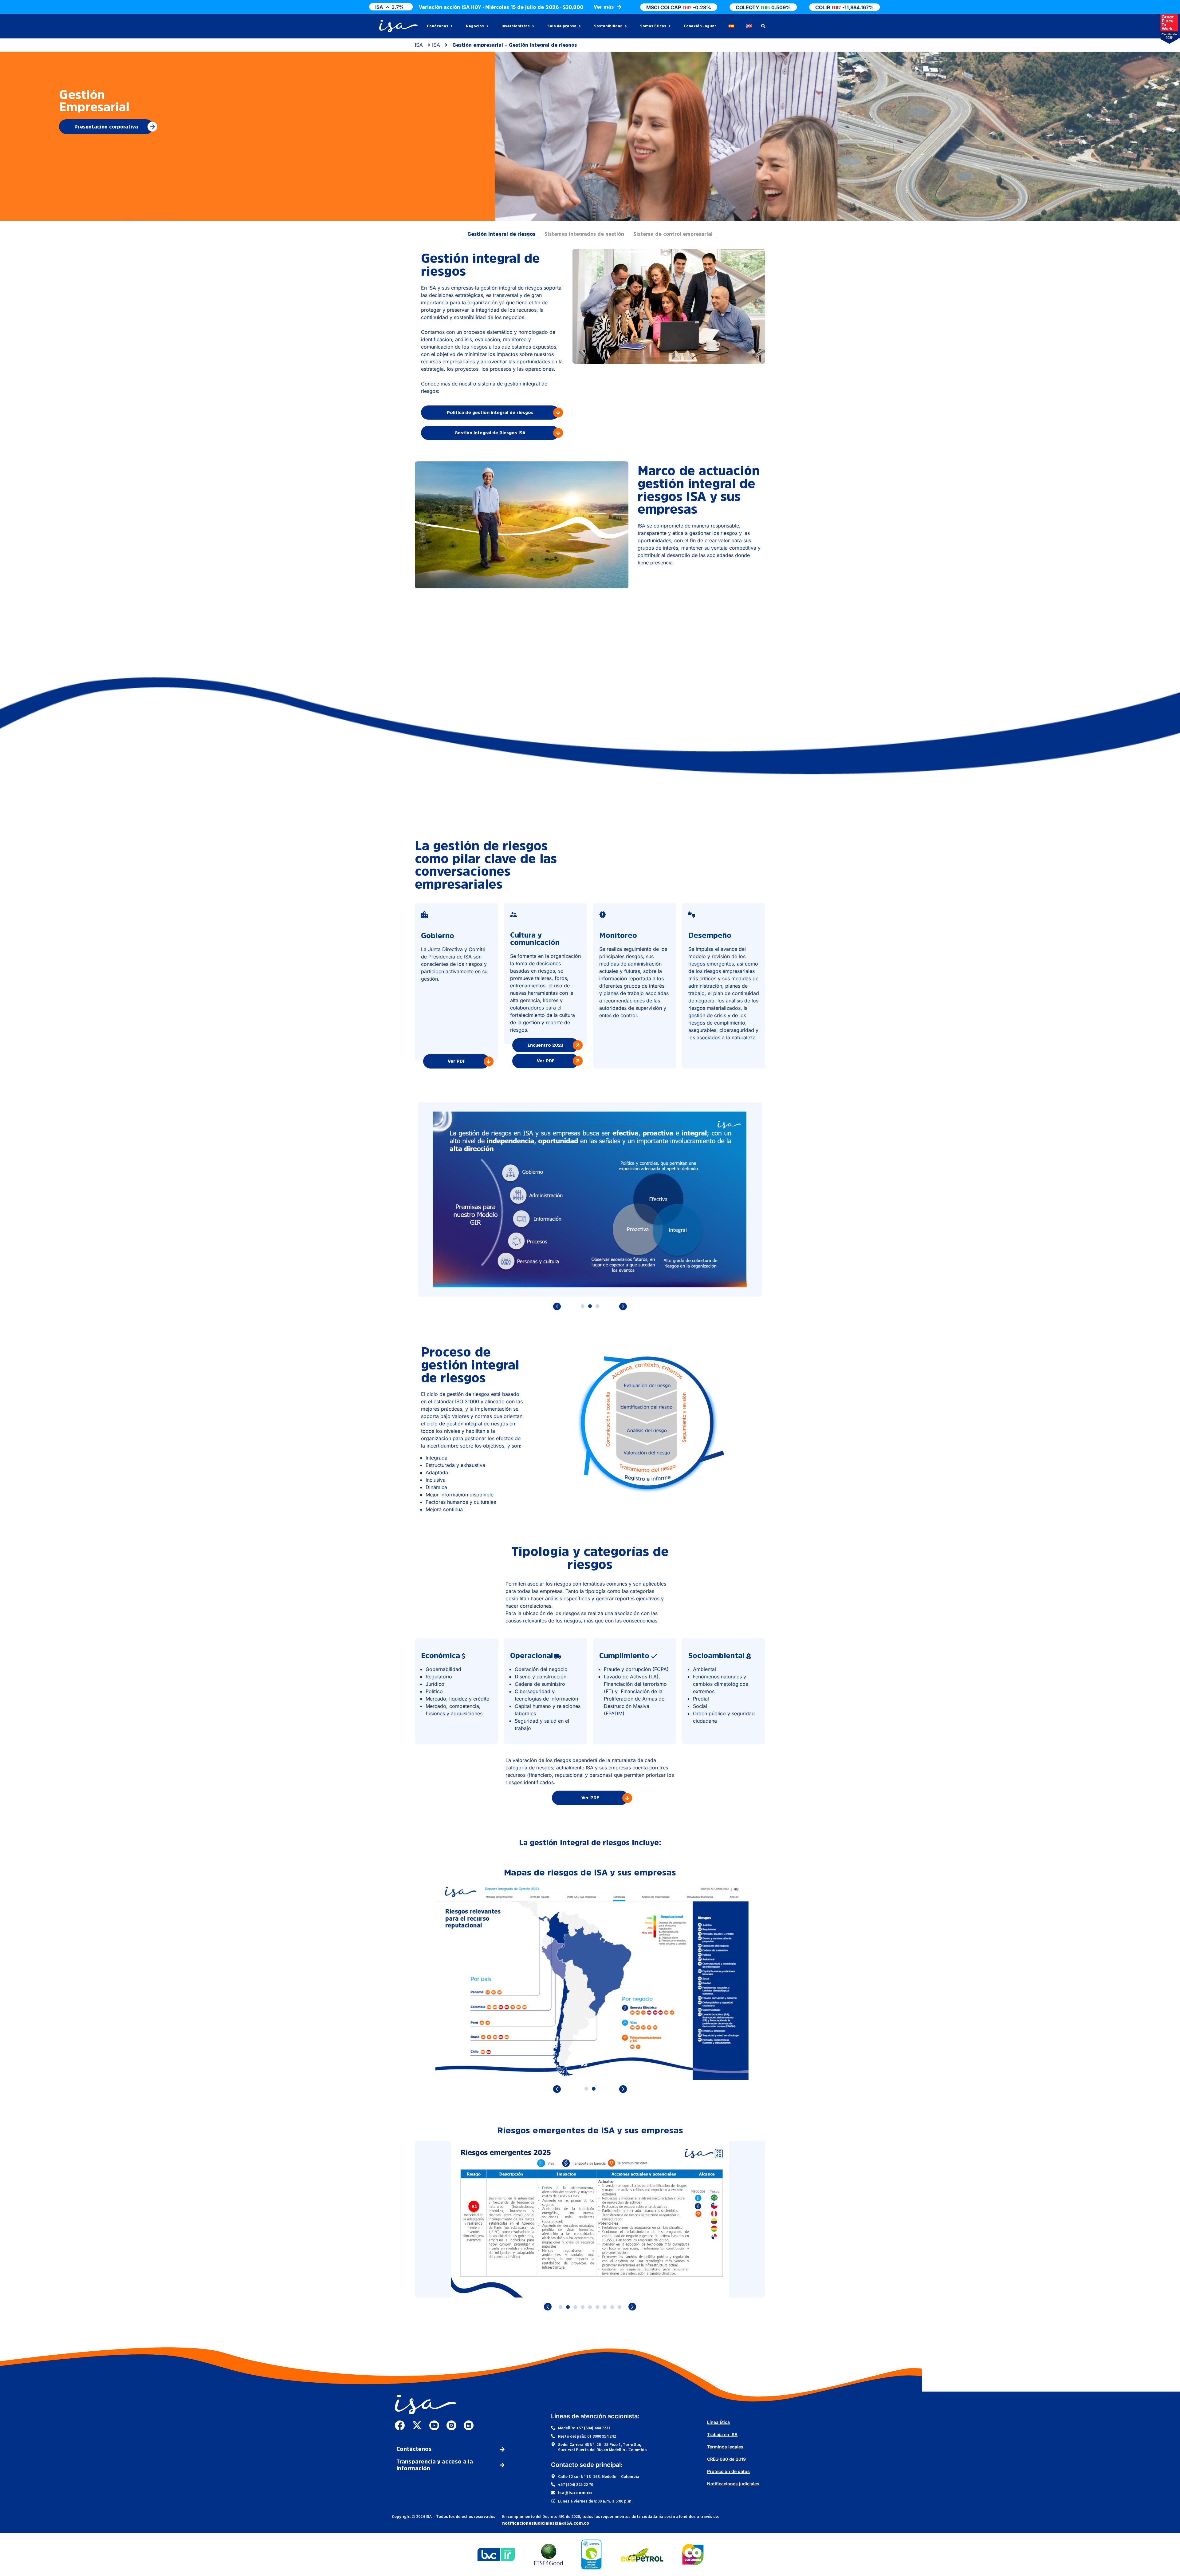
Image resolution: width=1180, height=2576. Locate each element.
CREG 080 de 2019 (726, 2459)
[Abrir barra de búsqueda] (763, 26)
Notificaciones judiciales (733, 2484)
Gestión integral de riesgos (501, 234)
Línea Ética (718, 2422)
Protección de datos (728, 2471)
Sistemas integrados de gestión (584, 234)
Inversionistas (516, 26)
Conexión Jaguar (700, 26)
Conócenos (438, 26)
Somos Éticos (653, 26)
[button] (590, 1307)
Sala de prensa (562, 26)
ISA (419, 45)
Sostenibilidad (608, 26)
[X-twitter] (417, 2425)
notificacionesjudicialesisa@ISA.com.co (546, 2523)
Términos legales (725, 2447)
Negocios (475, 26)
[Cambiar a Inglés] (749, 26)
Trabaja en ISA (722, 2434)
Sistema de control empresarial (673, 234)
